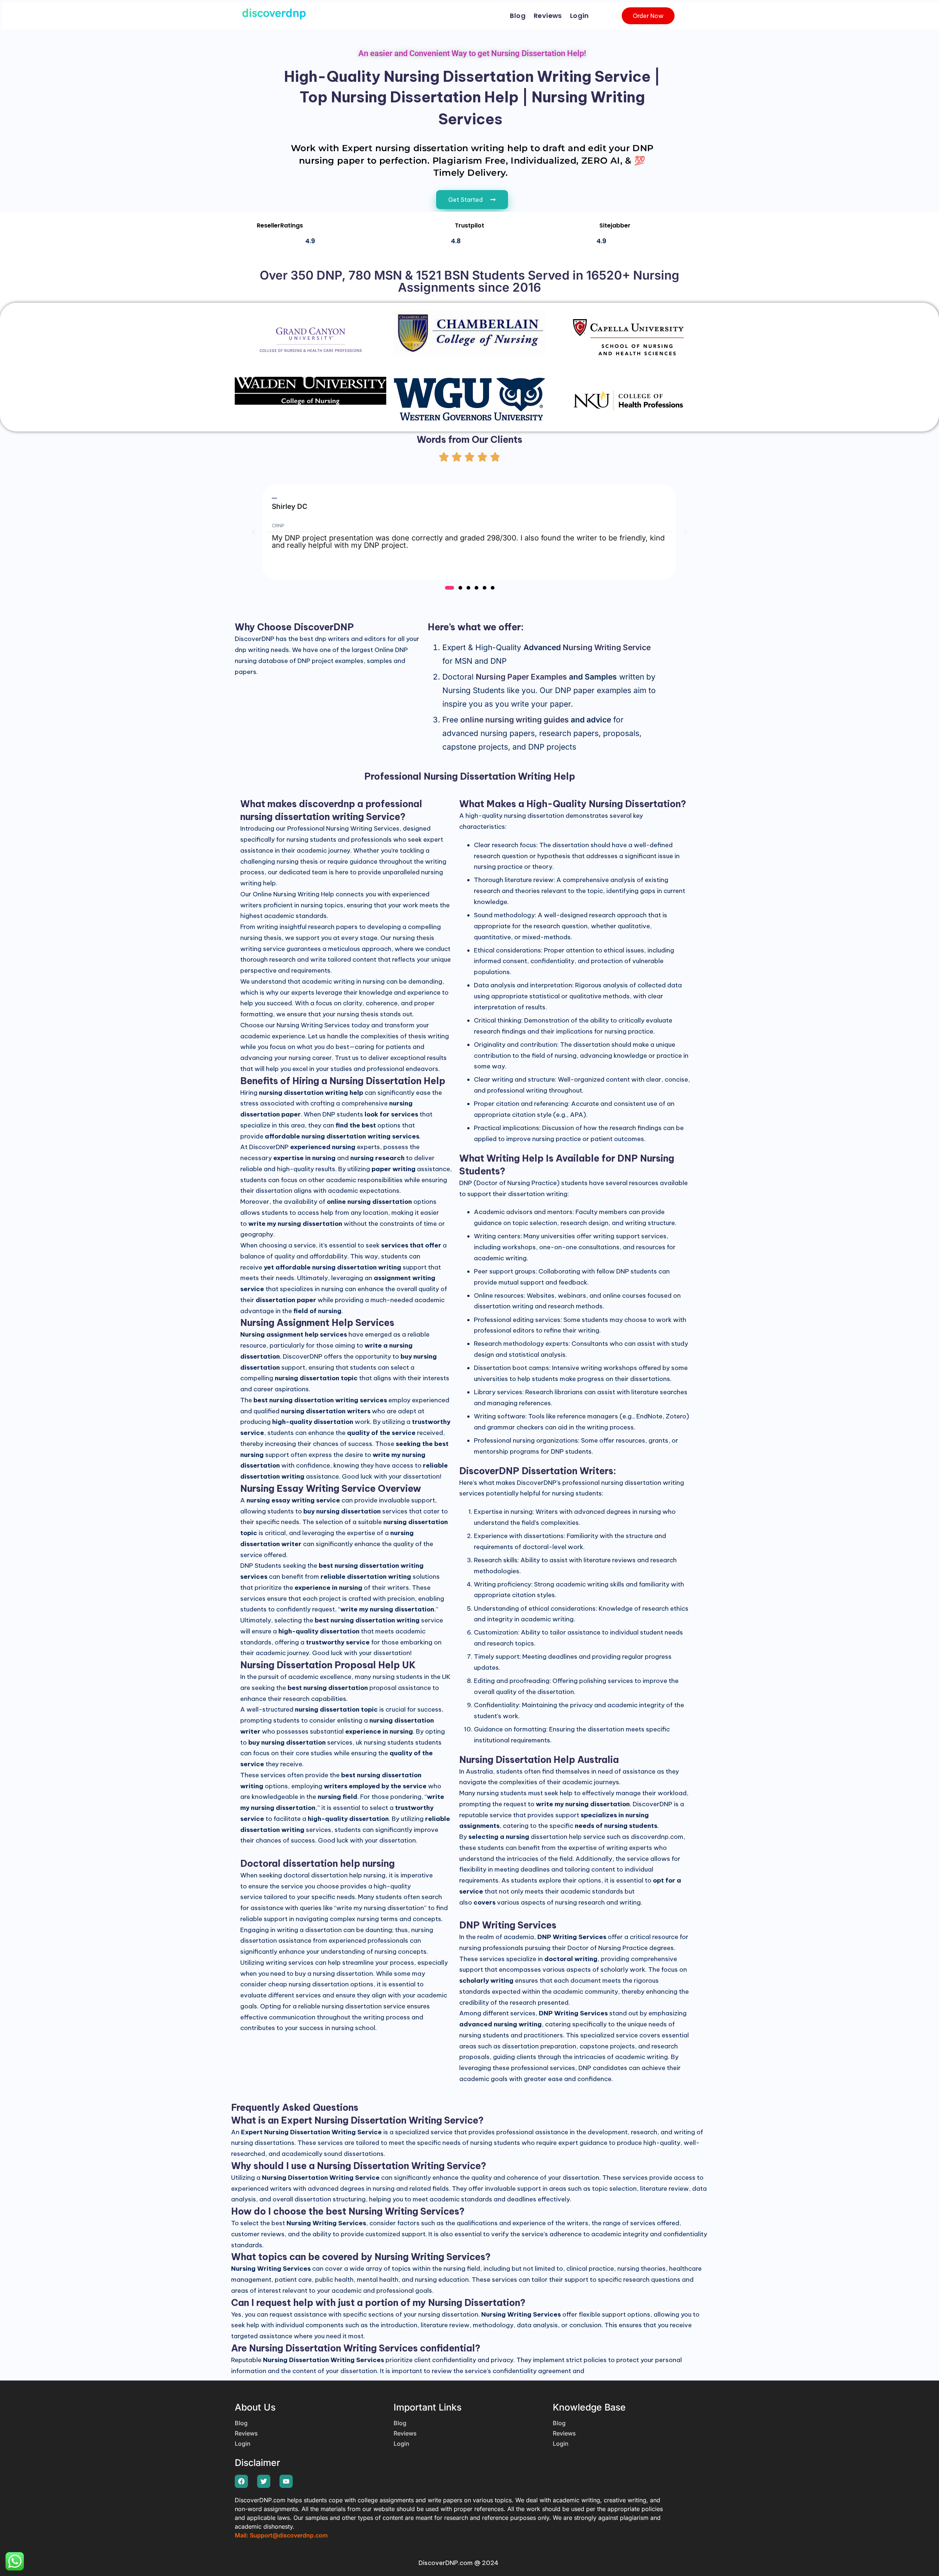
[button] (253, 532)
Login (580, 16)
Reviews (548, 16)
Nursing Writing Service (607, 647)
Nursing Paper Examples (521, 677)
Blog (518, 16)
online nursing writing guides (515, 720)
